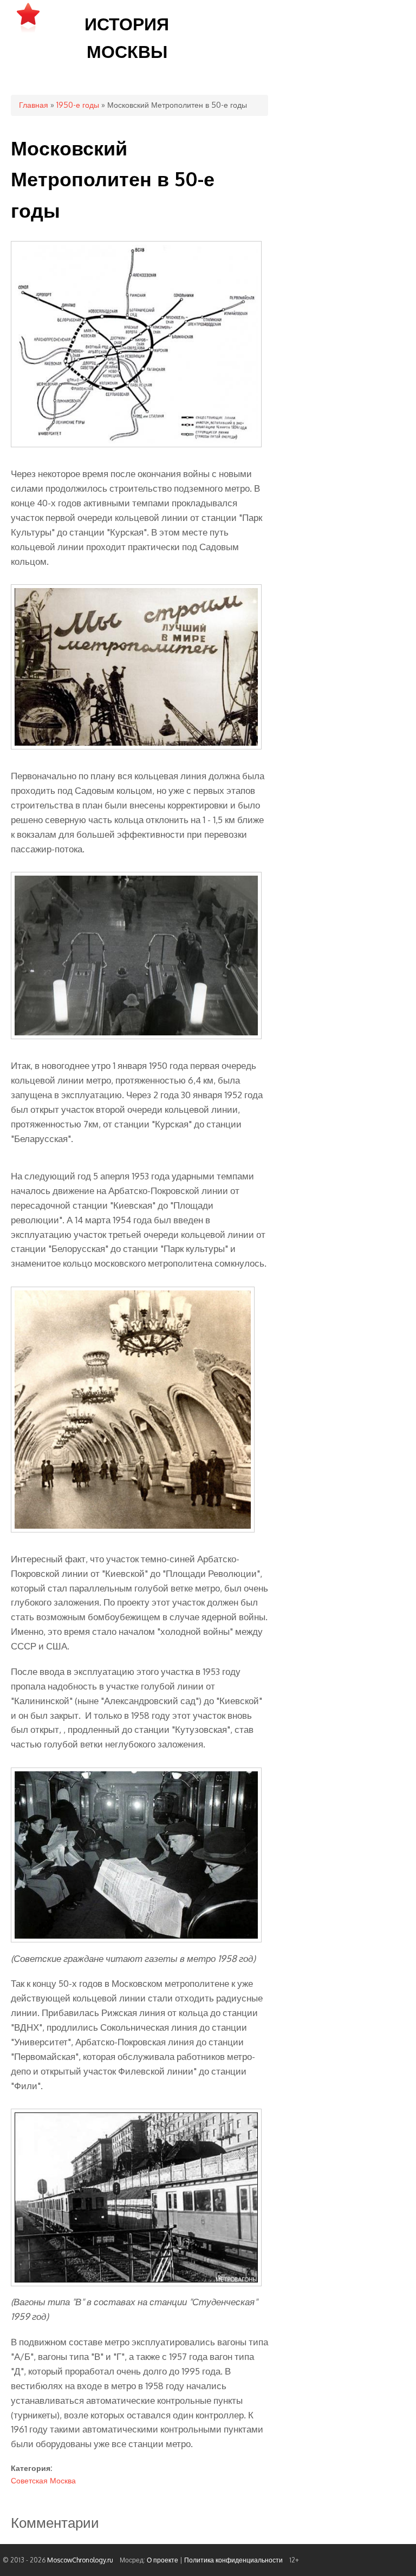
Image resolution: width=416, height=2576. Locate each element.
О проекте (162, 2560)
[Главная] (28, 32)
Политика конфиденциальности (233, 2560)
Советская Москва (43, 2480)
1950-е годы (78, 105)
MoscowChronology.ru (80, 2560)
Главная (34, 105)
